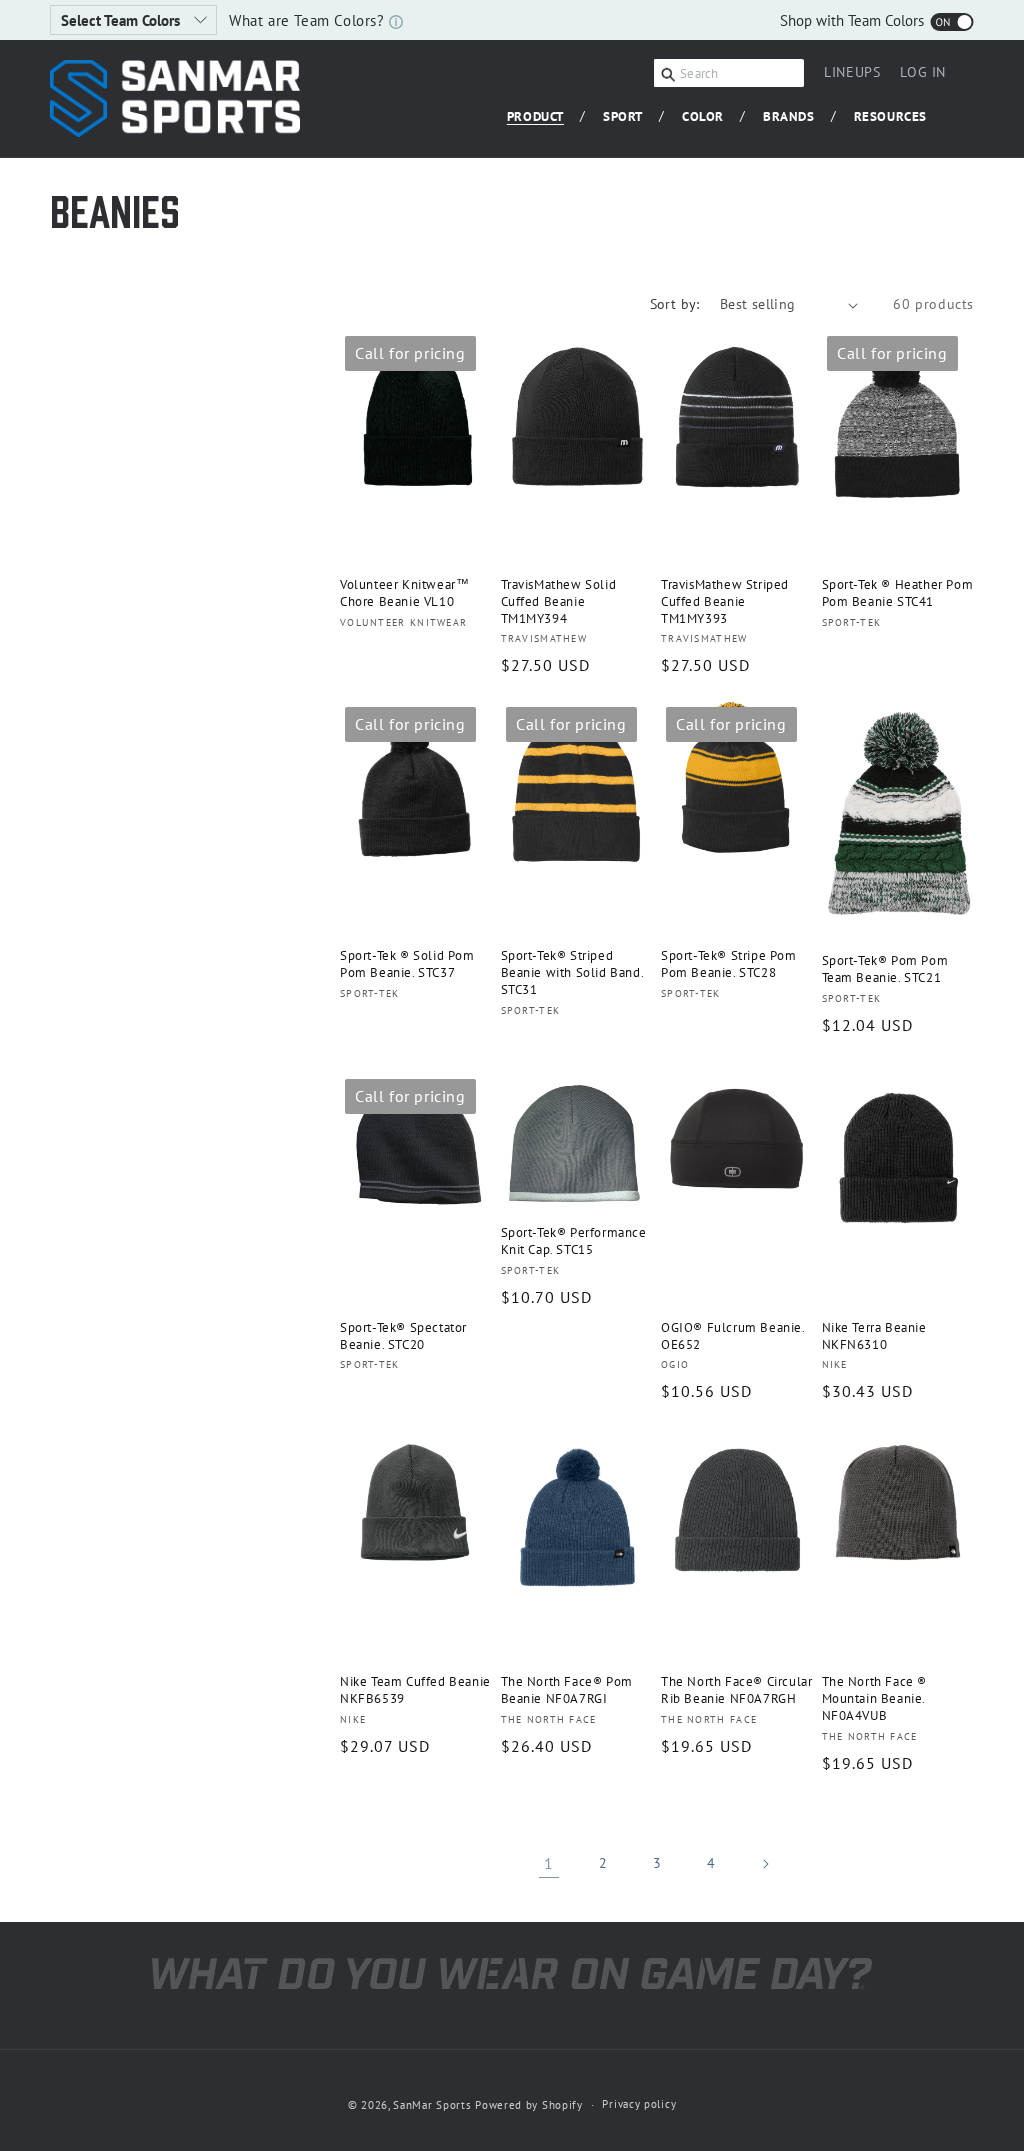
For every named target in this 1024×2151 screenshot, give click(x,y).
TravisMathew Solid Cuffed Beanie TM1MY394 (559, 602)
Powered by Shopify (529, 2105)
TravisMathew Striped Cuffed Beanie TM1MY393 (725, 602)
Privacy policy (639, 2104)
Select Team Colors (122, 20)
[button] (543, 117)
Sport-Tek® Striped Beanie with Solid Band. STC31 (572, 973)
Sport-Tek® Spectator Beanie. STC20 (403, 1336)
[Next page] (765, 1864)
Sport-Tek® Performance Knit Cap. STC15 (574, 1241)
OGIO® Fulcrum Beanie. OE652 (733, 1336)
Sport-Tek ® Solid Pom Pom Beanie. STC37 (407, 964)
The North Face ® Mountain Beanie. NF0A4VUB (875, 1699)
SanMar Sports (432, 2105)
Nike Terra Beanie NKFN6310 (874, 1336)
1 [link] (549, 1863)
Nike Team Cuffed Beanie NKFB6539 (415, 1690)
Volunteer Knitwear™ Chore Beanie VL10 (404, 593)
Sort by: (675, 304)
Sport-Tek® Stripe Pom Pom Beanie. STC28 (729, 964)
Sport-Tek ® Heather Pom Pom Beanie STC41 (898, 593)
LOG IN (923, 75)
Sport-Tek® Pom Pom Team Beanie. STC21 (885, 969)
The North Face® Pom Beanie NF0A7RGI (567, 1690)
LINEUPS (852, 72)
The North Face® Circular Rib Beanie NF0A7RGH (736, 1690)
